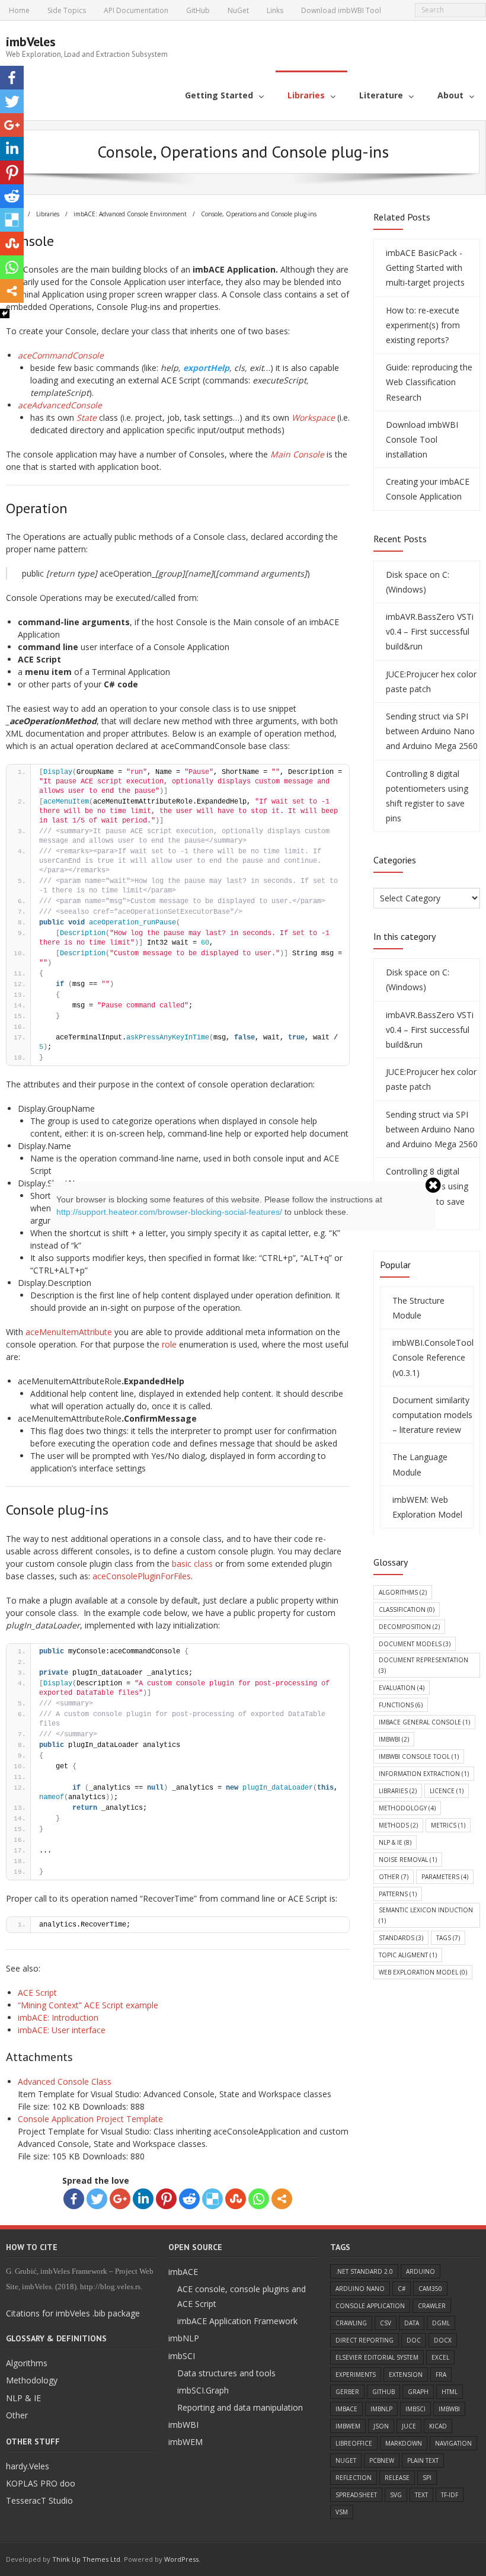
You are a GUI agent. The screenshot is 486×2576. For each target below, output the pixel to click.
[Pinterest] (12, 172)
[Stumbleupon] (12, 244)
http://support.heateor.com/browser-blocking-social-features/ (169, 1212)
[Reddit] (12, 196)
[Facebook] (12, 78)
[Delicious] (12, 220)
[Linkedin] (12, 149)
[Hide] (5, 313)
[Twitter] (12, 101)
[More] (12, 291)
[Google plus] (12, 125)
